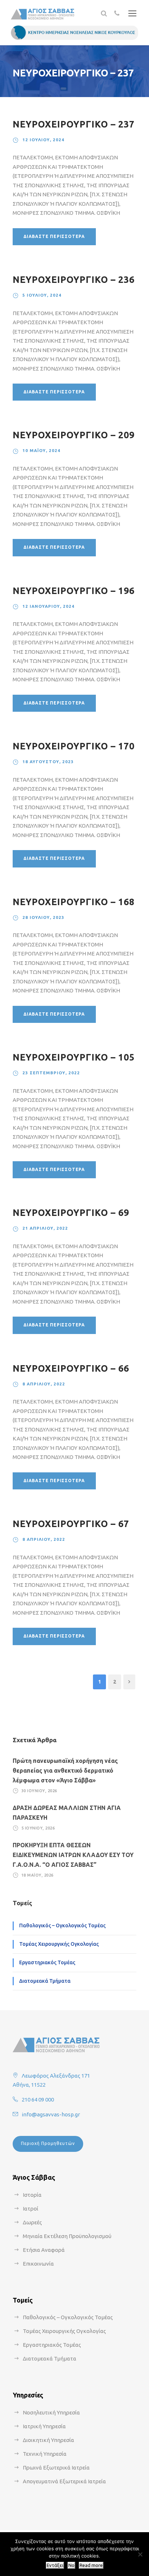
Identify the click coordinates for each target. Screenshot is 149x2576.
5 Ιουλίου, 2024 (42, 295)
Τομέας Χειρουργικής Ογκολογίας (59, 1944)
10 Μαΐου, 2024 (41, 450)
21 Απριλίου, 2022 (45, 1228)
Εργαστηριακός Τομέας (47, 1962)
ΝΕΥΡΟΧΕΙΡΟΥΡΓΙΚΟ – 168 (74, 902)
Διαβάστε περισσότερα (54, 236)
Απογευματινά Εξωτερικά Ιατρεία (64, 2481)
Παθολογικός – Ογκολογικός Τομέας (62, 1925)
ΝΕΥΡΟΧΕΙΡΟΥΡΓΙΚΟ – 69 (71, 1213)
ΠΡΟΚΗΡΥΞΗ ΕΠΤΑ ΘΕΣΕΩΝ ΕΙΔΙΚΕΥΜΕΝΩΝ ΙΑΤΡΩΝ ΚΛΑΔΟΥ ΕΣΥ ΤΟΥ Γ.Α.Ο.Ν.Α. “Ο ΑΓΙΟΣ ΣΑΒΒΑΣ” (73, 1855)
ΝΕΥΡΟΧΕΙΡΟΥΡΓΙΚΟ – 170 (74, 746)
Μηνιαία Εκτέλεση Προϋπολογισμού (67, 2236)
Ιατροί (31, 2209)
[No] (140, 2554)
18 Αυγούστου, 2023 (48, 762)
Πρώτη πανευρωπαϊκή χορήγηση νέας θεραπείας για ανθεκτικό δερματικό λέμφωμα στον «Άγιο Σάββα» (65, 1770)
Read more (91, 2565)
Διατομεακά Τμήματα (45, 1981)
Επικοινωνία (38, 2264)
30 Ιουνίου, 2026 (39, 1791)
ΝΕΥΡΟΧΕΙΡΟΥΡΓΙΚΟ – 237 (74, 124)
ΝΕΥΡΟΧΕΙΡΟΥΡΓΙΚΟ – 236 (74, 280)
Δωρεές (32, 2222)
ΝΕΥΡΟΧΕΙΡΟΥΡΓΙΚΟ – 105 (74, 1057)
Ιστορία (32, 2195)
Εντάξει (55, 2565)
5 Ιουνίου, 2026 (38, 1828)
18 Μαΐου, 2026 (37, 1875)
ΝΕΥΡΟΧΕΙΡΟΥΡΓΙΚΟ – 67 (71, 1524)
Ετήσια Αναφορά (44, 2250)
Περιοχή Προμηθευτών (48, 2143)
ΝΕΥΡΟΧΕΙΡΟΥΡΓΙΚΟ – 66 (71, 1368)
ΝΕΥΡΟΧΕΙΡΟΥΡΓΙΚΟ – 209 (74, 435)
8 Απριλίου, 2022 (44, 1384)
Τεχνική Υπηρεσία (45, 2454)
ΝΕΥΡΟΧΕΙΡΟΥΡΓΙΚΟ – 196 (74, 591)
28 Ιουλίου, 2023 (43, 917)
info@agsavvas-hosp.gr (51, 2114)
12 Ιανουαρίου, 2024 (48, 606)
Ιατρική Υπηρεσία (44, 2426)
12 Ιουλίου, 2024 (43, 140)
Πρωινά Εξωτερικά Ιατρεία (56, 2468)
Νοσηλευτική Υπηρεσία (51, 2412)
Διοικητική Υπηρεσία (48, 2440)
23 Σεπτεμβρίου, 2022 (51, 1073)
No (71, 2565)
